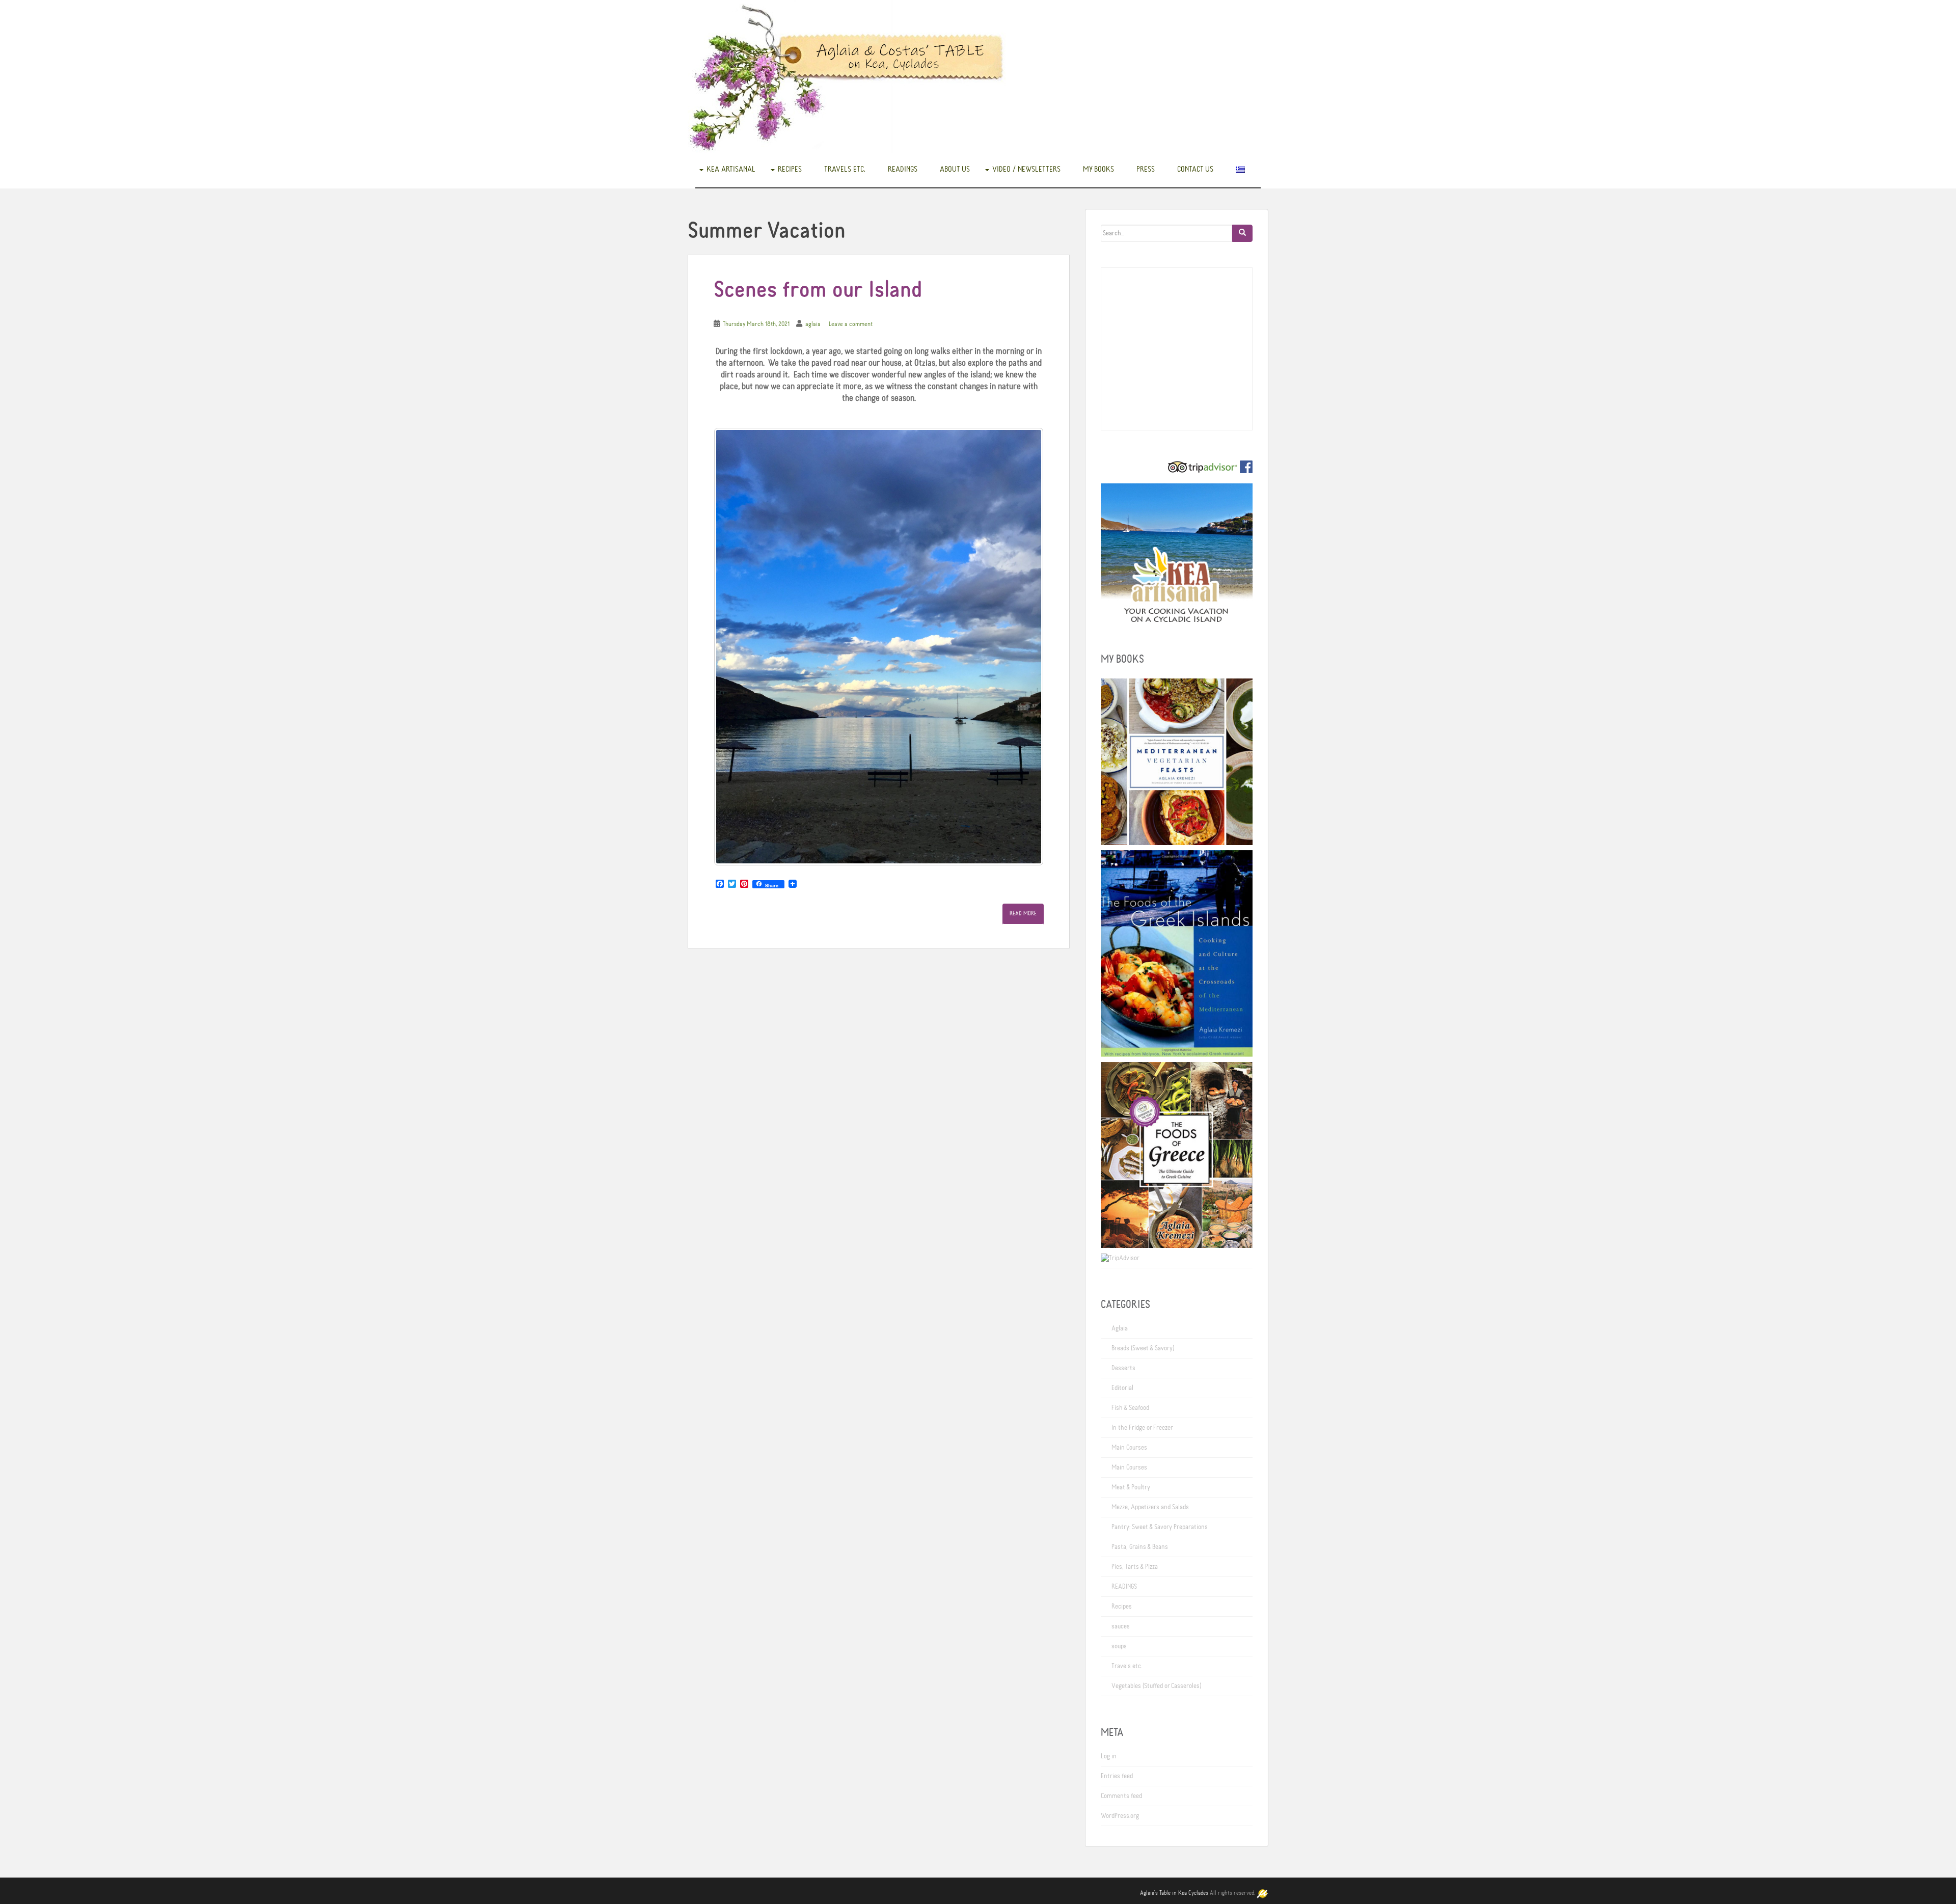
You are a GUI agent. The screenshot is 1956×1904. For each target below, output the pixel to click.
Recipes (790, 169)
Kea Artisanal (731, 169)
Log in (1109, 1756)
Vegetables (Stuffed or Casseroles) (1156, 1686)
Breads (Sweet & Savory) (1143, 1348)
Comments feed (1121, 1796)
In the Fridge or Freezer (1142, 1428)
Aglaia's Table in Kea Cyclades (1174, 1893)
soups (1119, 1646)
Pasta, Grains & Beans (1140, 1547)
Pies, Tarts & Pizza (1135, 1567)
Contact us (1195, 169)
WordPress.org (1120, 1816)
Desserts (1123, 1368)
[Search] (1242, 233)
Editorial (1122, 1388)
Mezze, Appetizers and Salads (1150, 1507)
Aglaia (1120, 1328)
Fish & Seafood (1130, 1408)
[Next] (1022, 647)
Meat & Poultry (1131, 1487)
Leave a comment (851, 324)
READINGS (903, 169)
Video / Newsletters (1026, 169)
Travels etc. (845, 169)
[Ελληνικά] (1240, 169)
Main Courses (1129, 1448)
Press (1146, 169)
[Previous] (735, 647)
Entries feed (1117, 1776)
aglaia (813, 324)
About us (955, 169)
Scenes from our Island (818, 291)
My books (1098, 169)
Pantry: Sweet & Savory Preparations (1160, 1527)
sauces (1121, 1626)
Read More (1023, 914)
